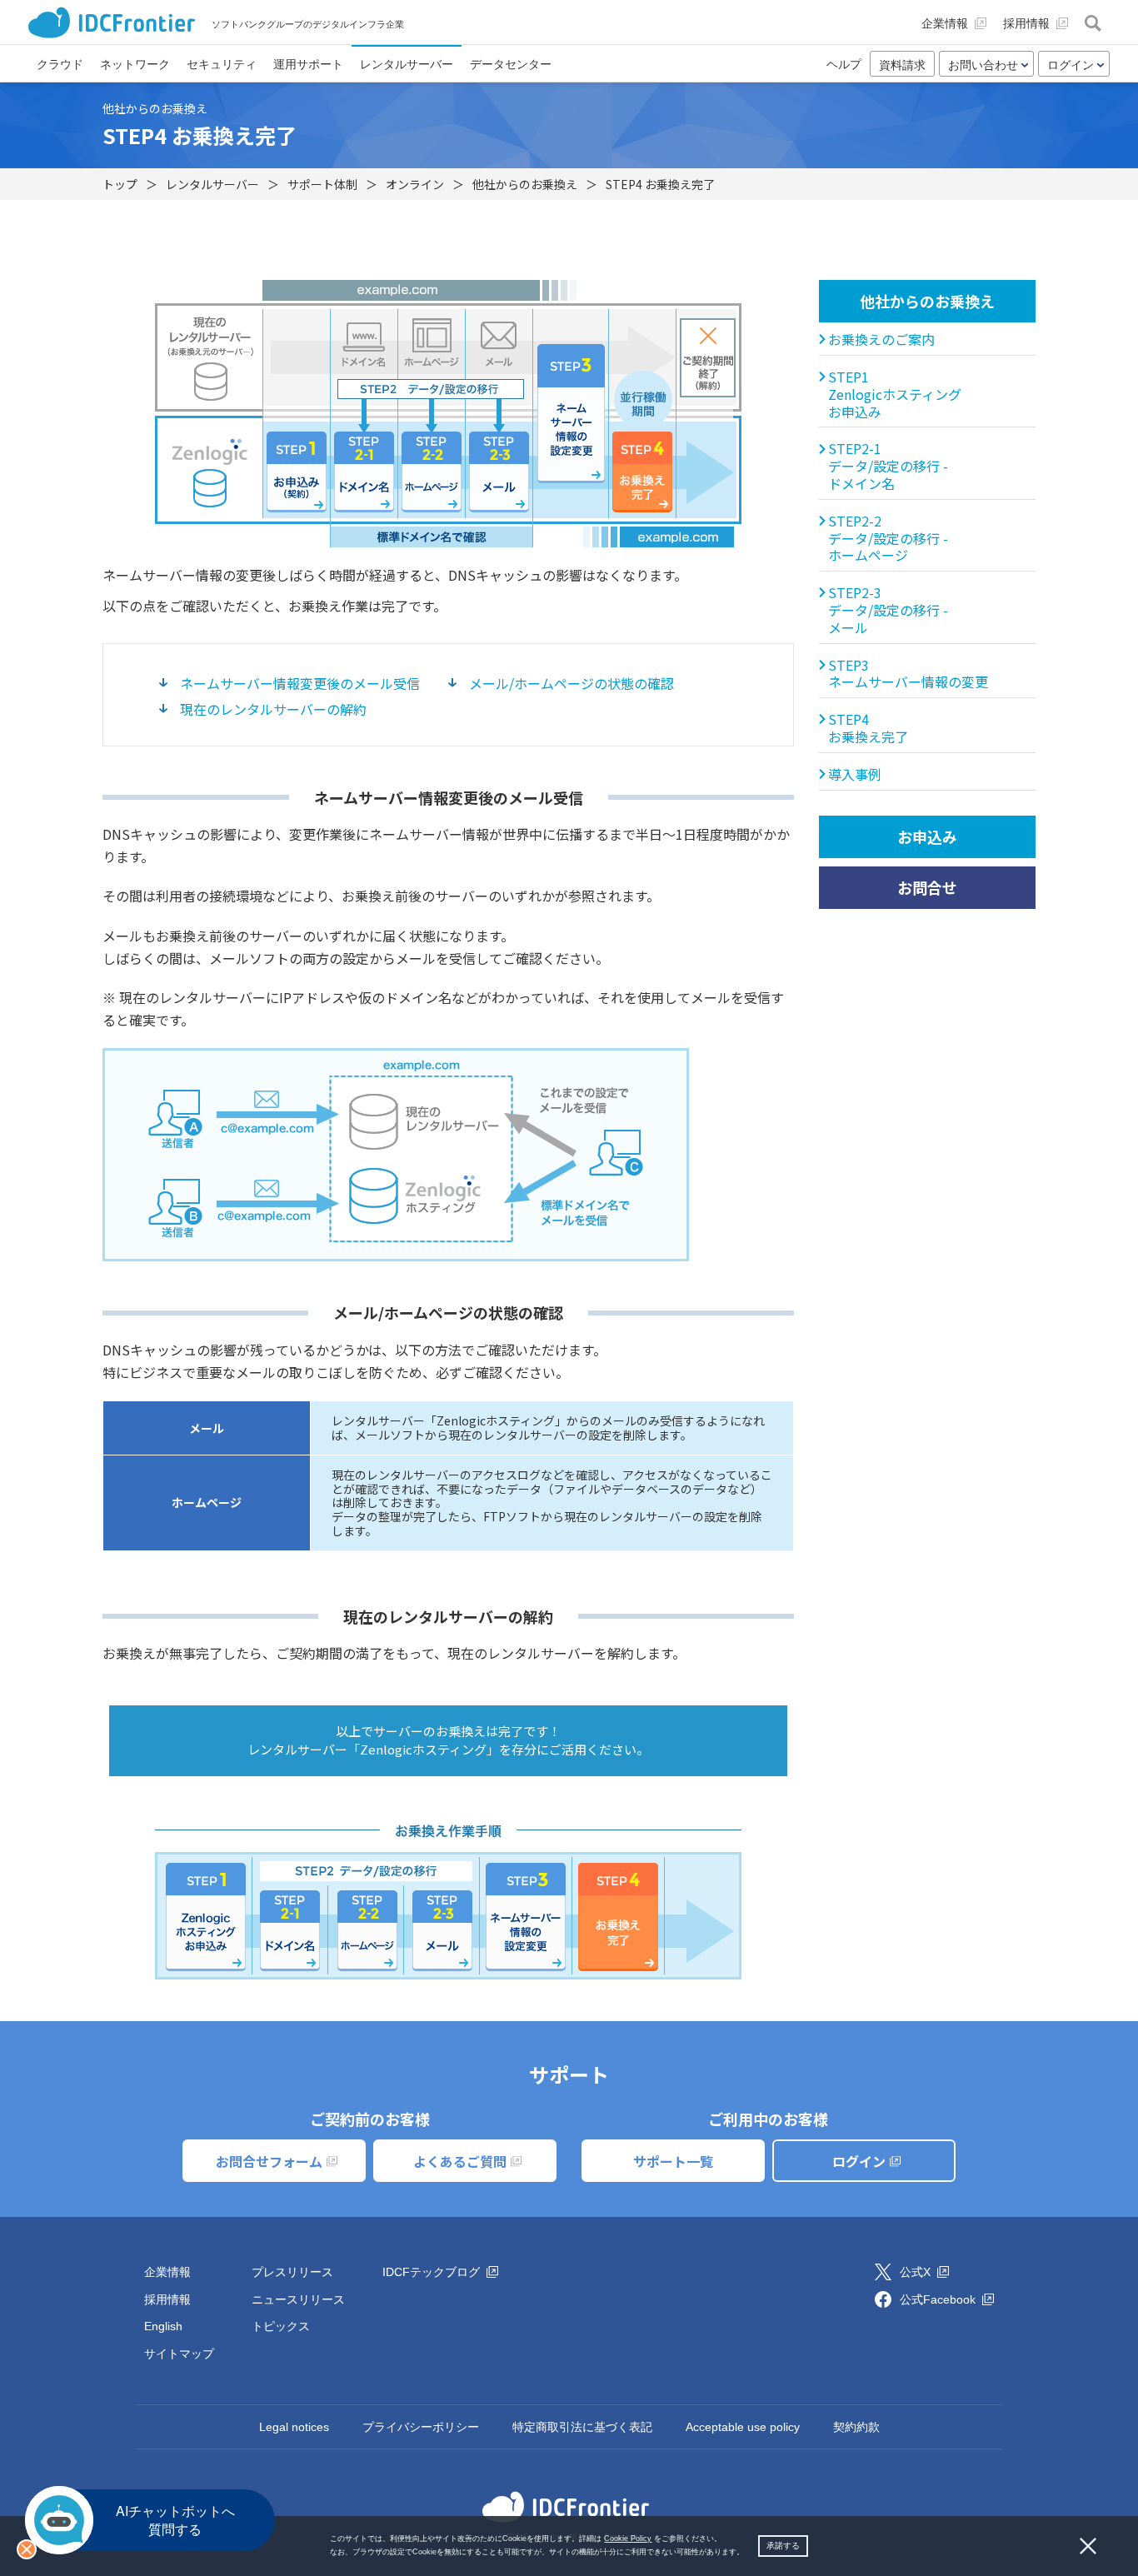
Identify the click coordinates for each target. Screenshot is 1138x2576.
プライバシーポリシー (421, 2427)
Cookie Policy (628, 2539)
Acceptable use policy (743, 2427)
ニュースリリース (298, 2299)
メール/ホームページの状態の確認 (571, 683)
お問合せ (927, 887)
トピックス (281, 2326)
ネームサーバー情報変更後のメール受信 (300, 683)
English (163, 2326)
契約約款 (856, 2427)
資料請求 (902, 65)
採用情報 (167, 2299)
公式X (917, 2272)
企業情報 (167, 2272)
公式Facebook (939, 2299)
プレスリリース (292, 2272)
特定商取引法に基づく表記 (582, 2427)
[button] (748, 2553)
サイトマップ (179, 2354)
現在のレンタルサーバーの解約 (273, 709)
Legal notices (294, 2427)
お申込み (927, 836)
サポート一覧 (673, 2161)
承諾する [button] (783, 2546)
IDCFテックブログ (433, 2272)
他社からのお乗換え (927, 301)
